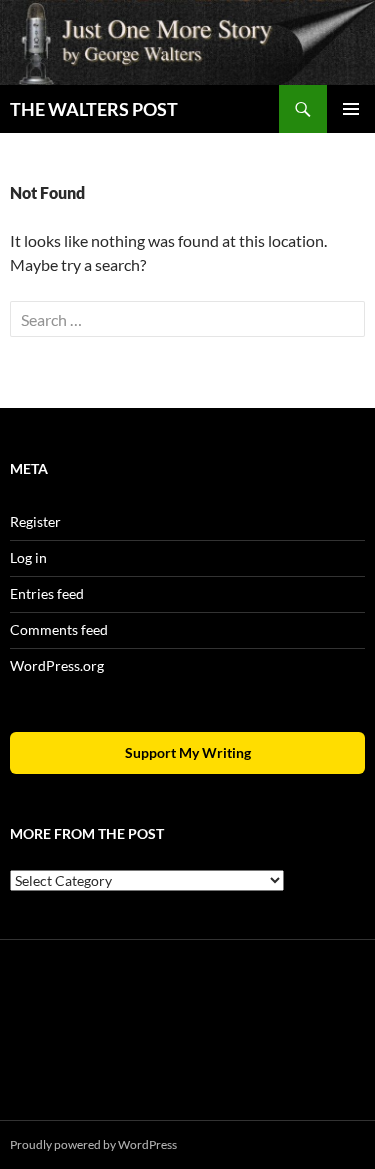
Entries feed (47, 593)
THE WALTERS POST (94, 109)
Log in (28, 557)
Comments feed (59, 629)
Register (35, 521)
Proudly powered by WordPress (93, 1144)
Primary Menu (351, 109)
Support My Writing (188, 752)
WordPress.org (57, 665)
